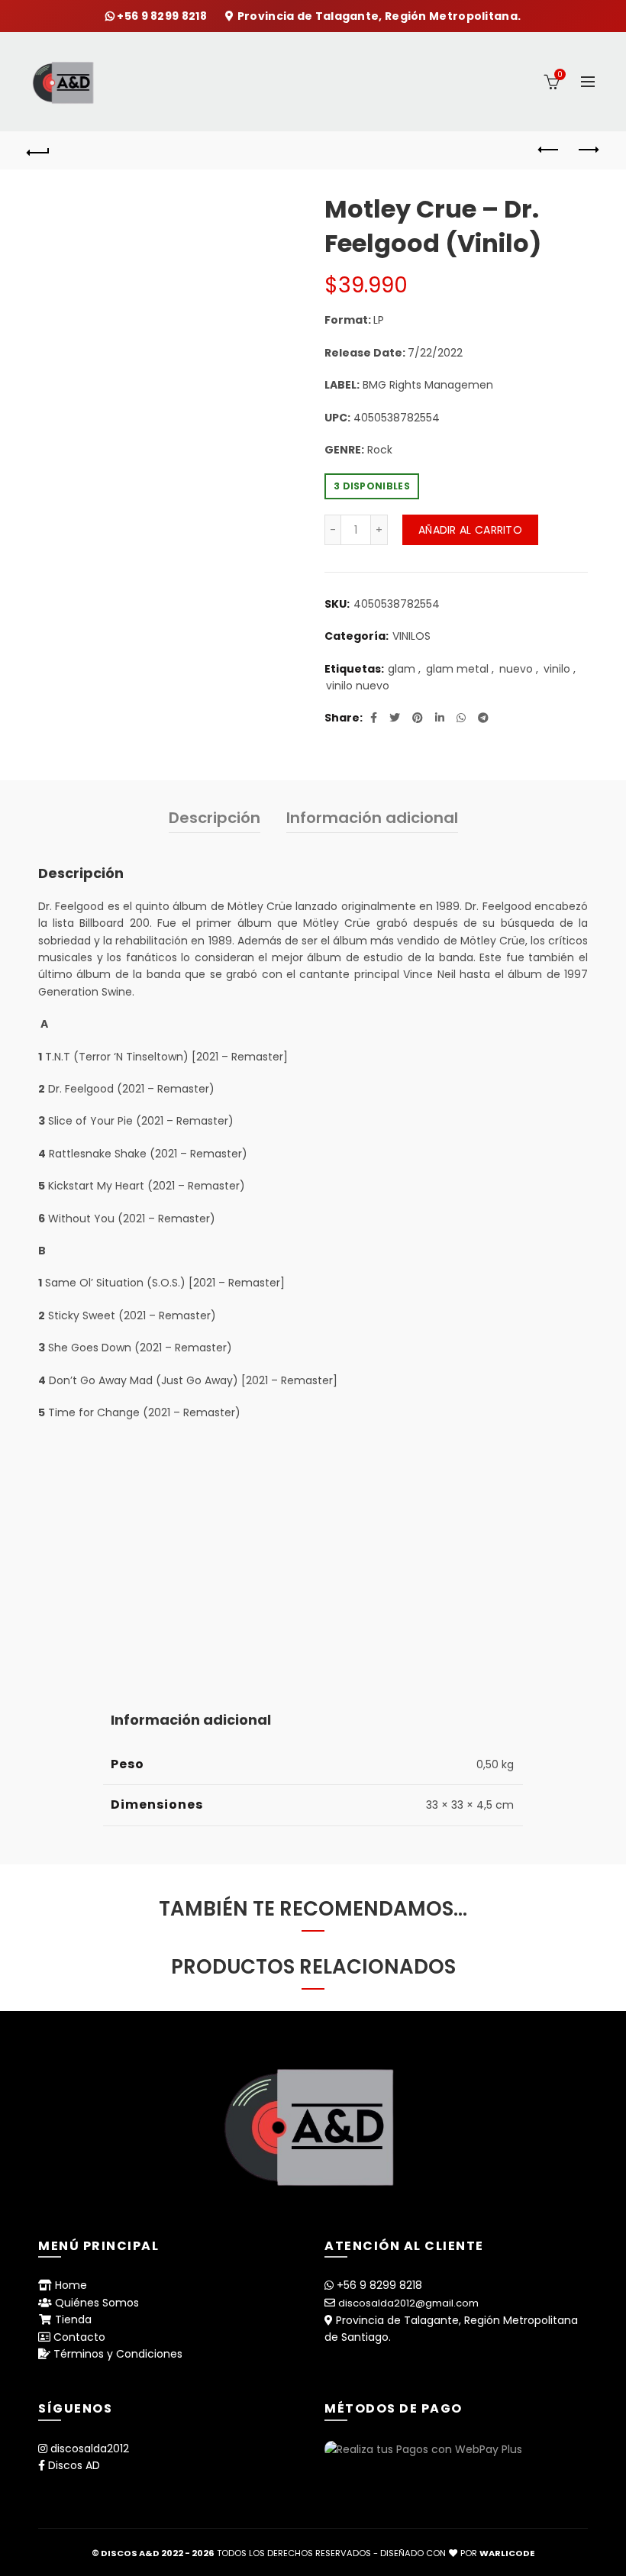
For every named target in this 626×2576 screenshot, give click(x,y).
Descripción (215, 818)
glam (402, 669)
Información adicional (372, 818)
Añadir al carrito (470, 530)
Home (71, 2285)
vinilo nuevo (358, 686)
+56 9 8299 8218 (163, 16)
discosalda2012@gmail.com (408, 2303)
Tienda (73, 2319)
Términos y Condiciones (118, 2354)
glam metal (457, 669)
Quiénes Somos (97, 2303)
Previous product (550, 150)
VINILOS (411, 636)
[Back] (39, 150)
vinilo (557, 669)
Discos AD (74, 2465)
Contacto (79, 2337)
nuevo (516, 669)
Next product (588, 150)
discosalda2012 (90, 2448)
